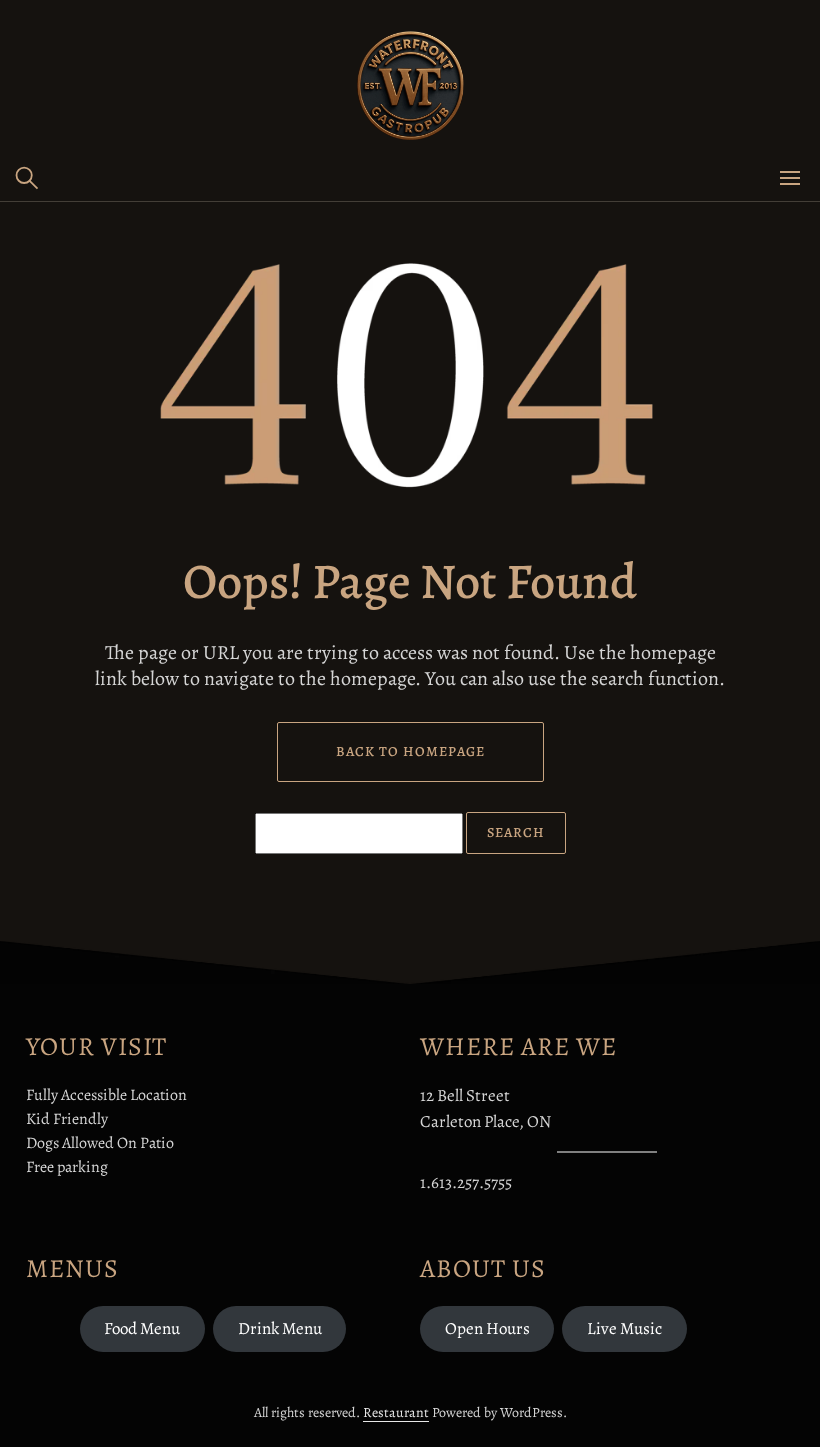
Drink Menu (280, 1328)
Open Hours (487, 1328)
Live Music (624, 1328)
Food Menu (142, 1328)
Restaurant (396, 1412)
